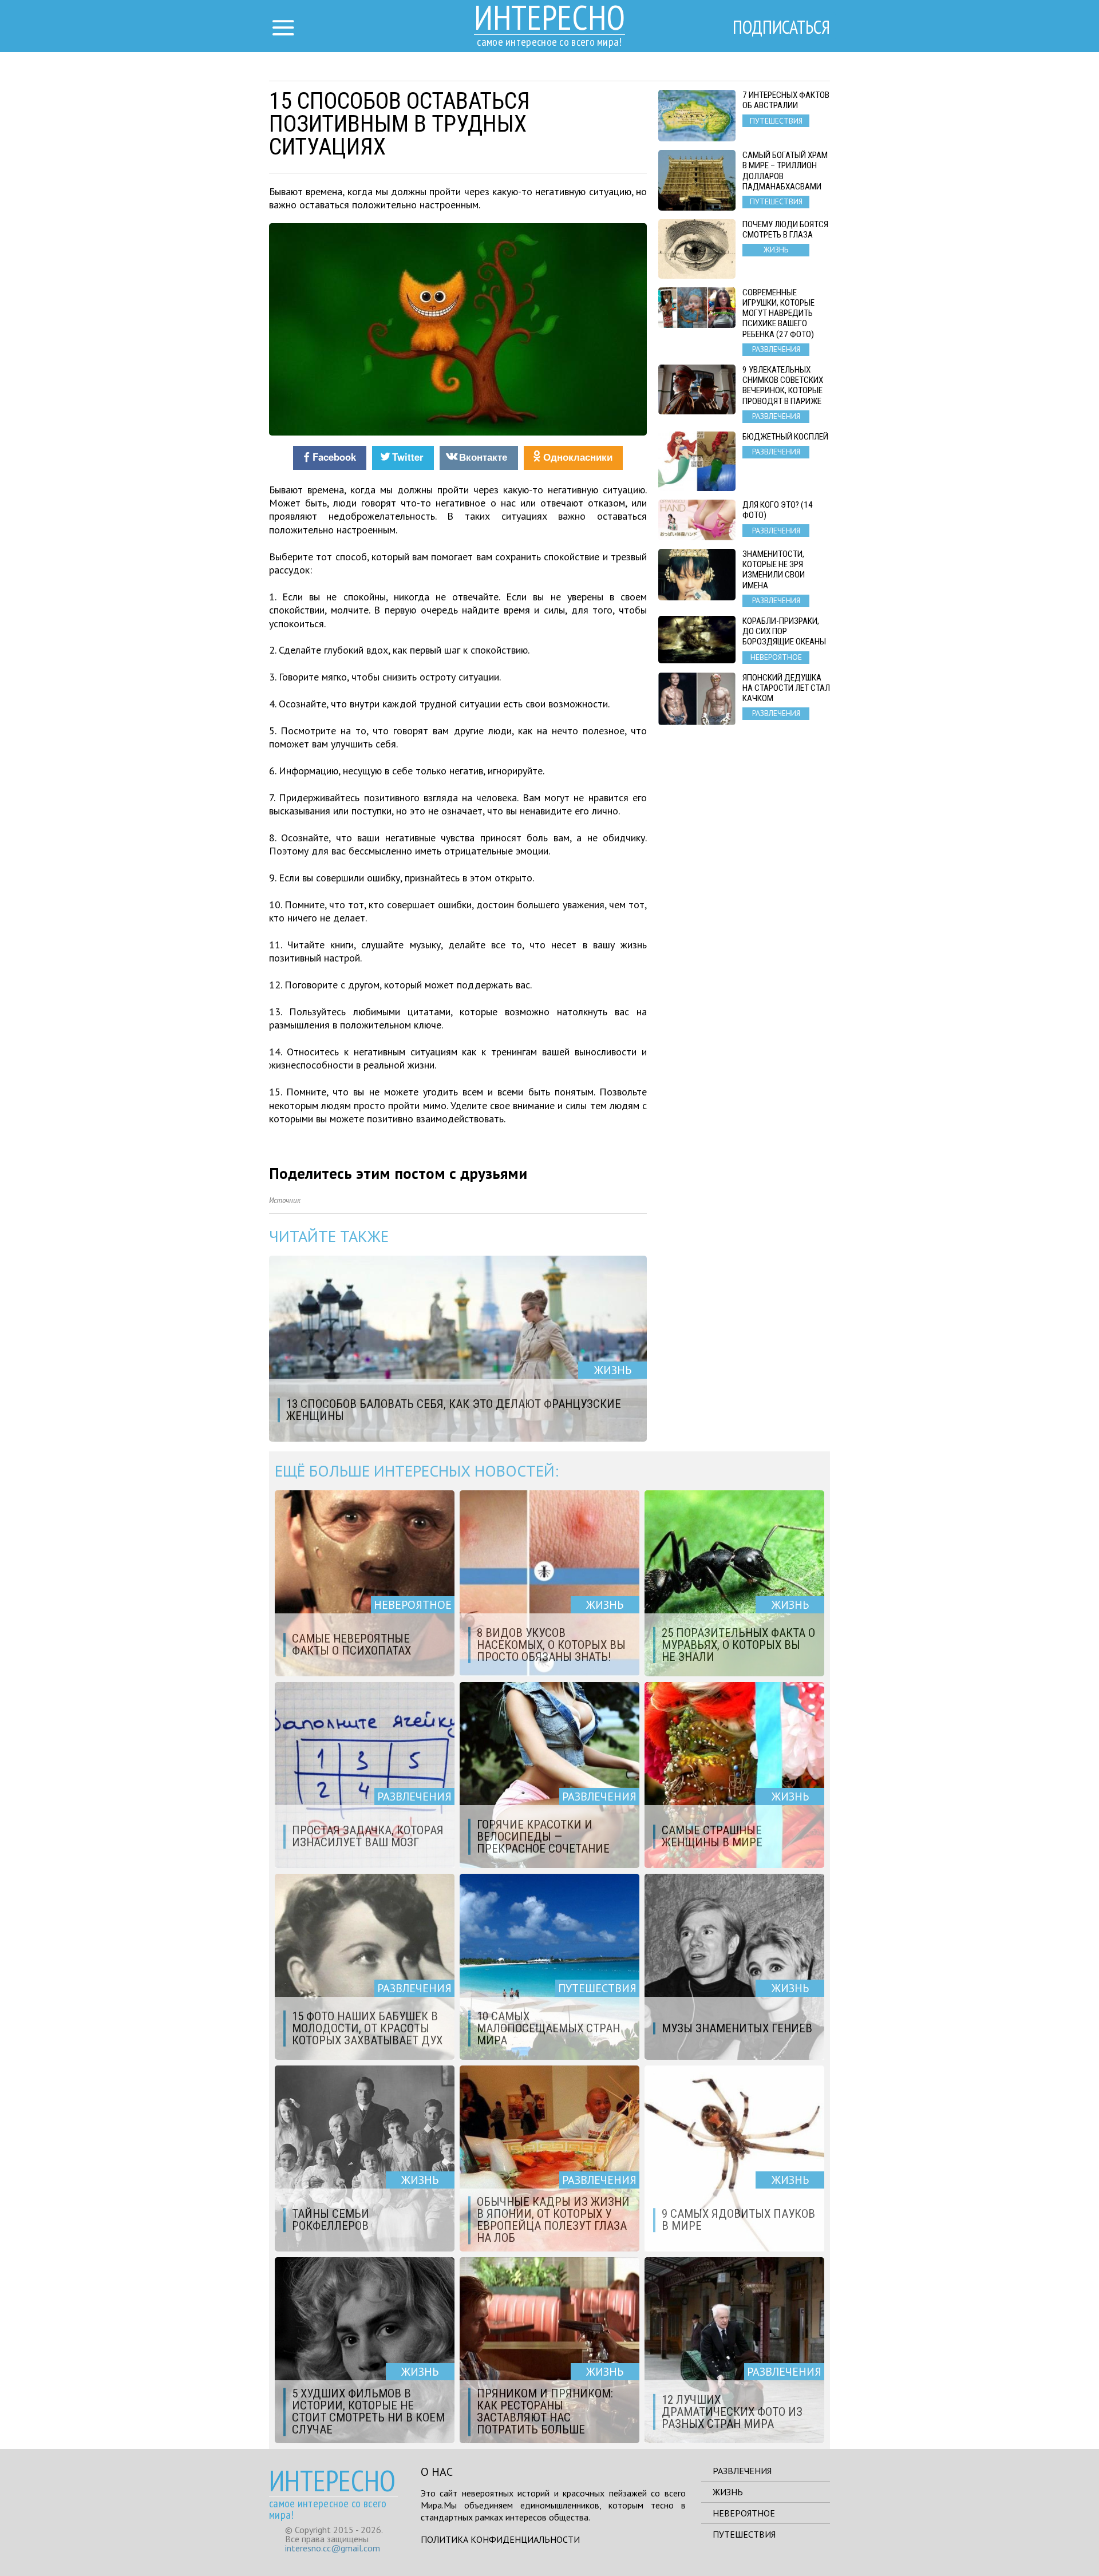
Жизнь (728, 2492)
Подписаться (781, 27)
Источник (285, 1200)
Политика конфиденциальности (500, 2539)
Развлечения (742, 2471)
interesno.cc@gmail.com (333, 2548)
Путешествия (744, 2534)
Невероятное (744, 2513)
